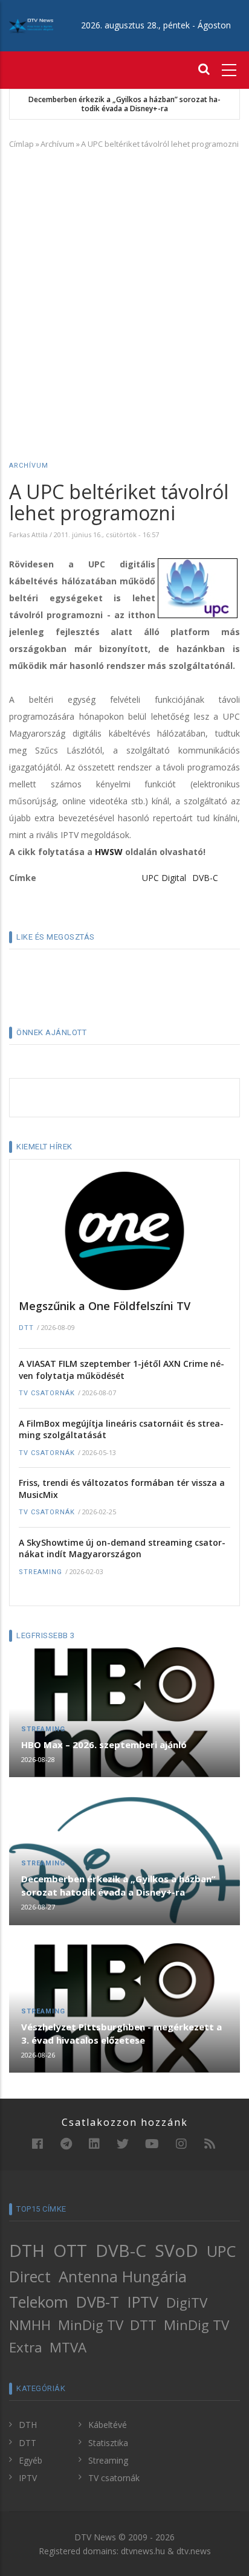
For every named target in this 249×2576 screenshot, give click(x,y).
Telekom (39, 2302)
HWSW (109, 852)
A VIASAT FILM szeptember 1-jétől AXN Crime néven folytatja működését (121, 1370)
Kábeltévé (108, 2425)
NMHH (30, 2325)
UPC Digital (164, 878)
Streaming (40, 1572)
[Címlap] (31, 25)
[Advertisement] (124, 288)
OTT (70, 2250)
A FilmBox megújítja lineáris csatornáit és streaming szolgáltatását (121, 1429)
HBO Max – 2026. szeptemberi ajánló (104, 1745)
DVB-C (205, 878)
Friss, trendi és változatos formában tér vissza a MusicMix (122, 1489)
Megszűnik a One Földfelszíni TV (105, 1306)
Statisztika (108, 2443)
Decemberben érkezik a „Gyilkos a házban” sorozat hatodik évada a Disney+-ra (124, 104)
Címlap (21, 144)
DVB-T (98, 2302)
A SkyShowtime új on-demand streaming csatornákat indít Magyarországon (122, 1548)
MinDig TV (91, 2325)
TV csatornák (47, 1393)
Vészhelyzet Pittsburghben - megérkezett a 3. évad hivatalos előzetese (121, 2033)
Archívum (57, 144)
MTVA (68, 2347)
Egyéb (31, 2460)
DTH (27, 2250)
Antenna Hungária (123, 2276)
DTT (26, 1328)
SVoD (176, 2250)
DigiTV (187, 2303)
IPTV (143, 2302)
